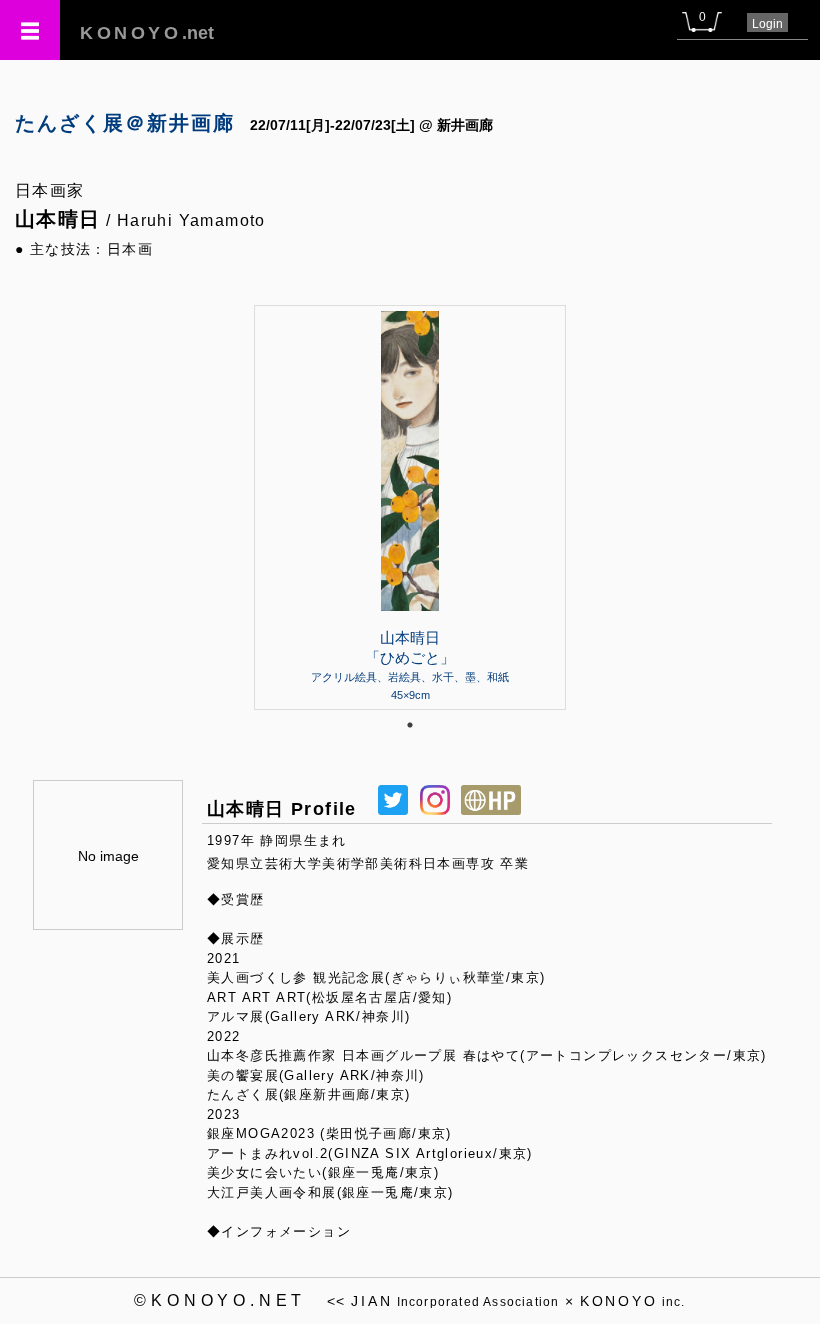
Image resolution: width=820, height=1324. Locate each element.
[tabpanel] (410, 507)
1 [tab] (410, 725)
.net (147, 33)
